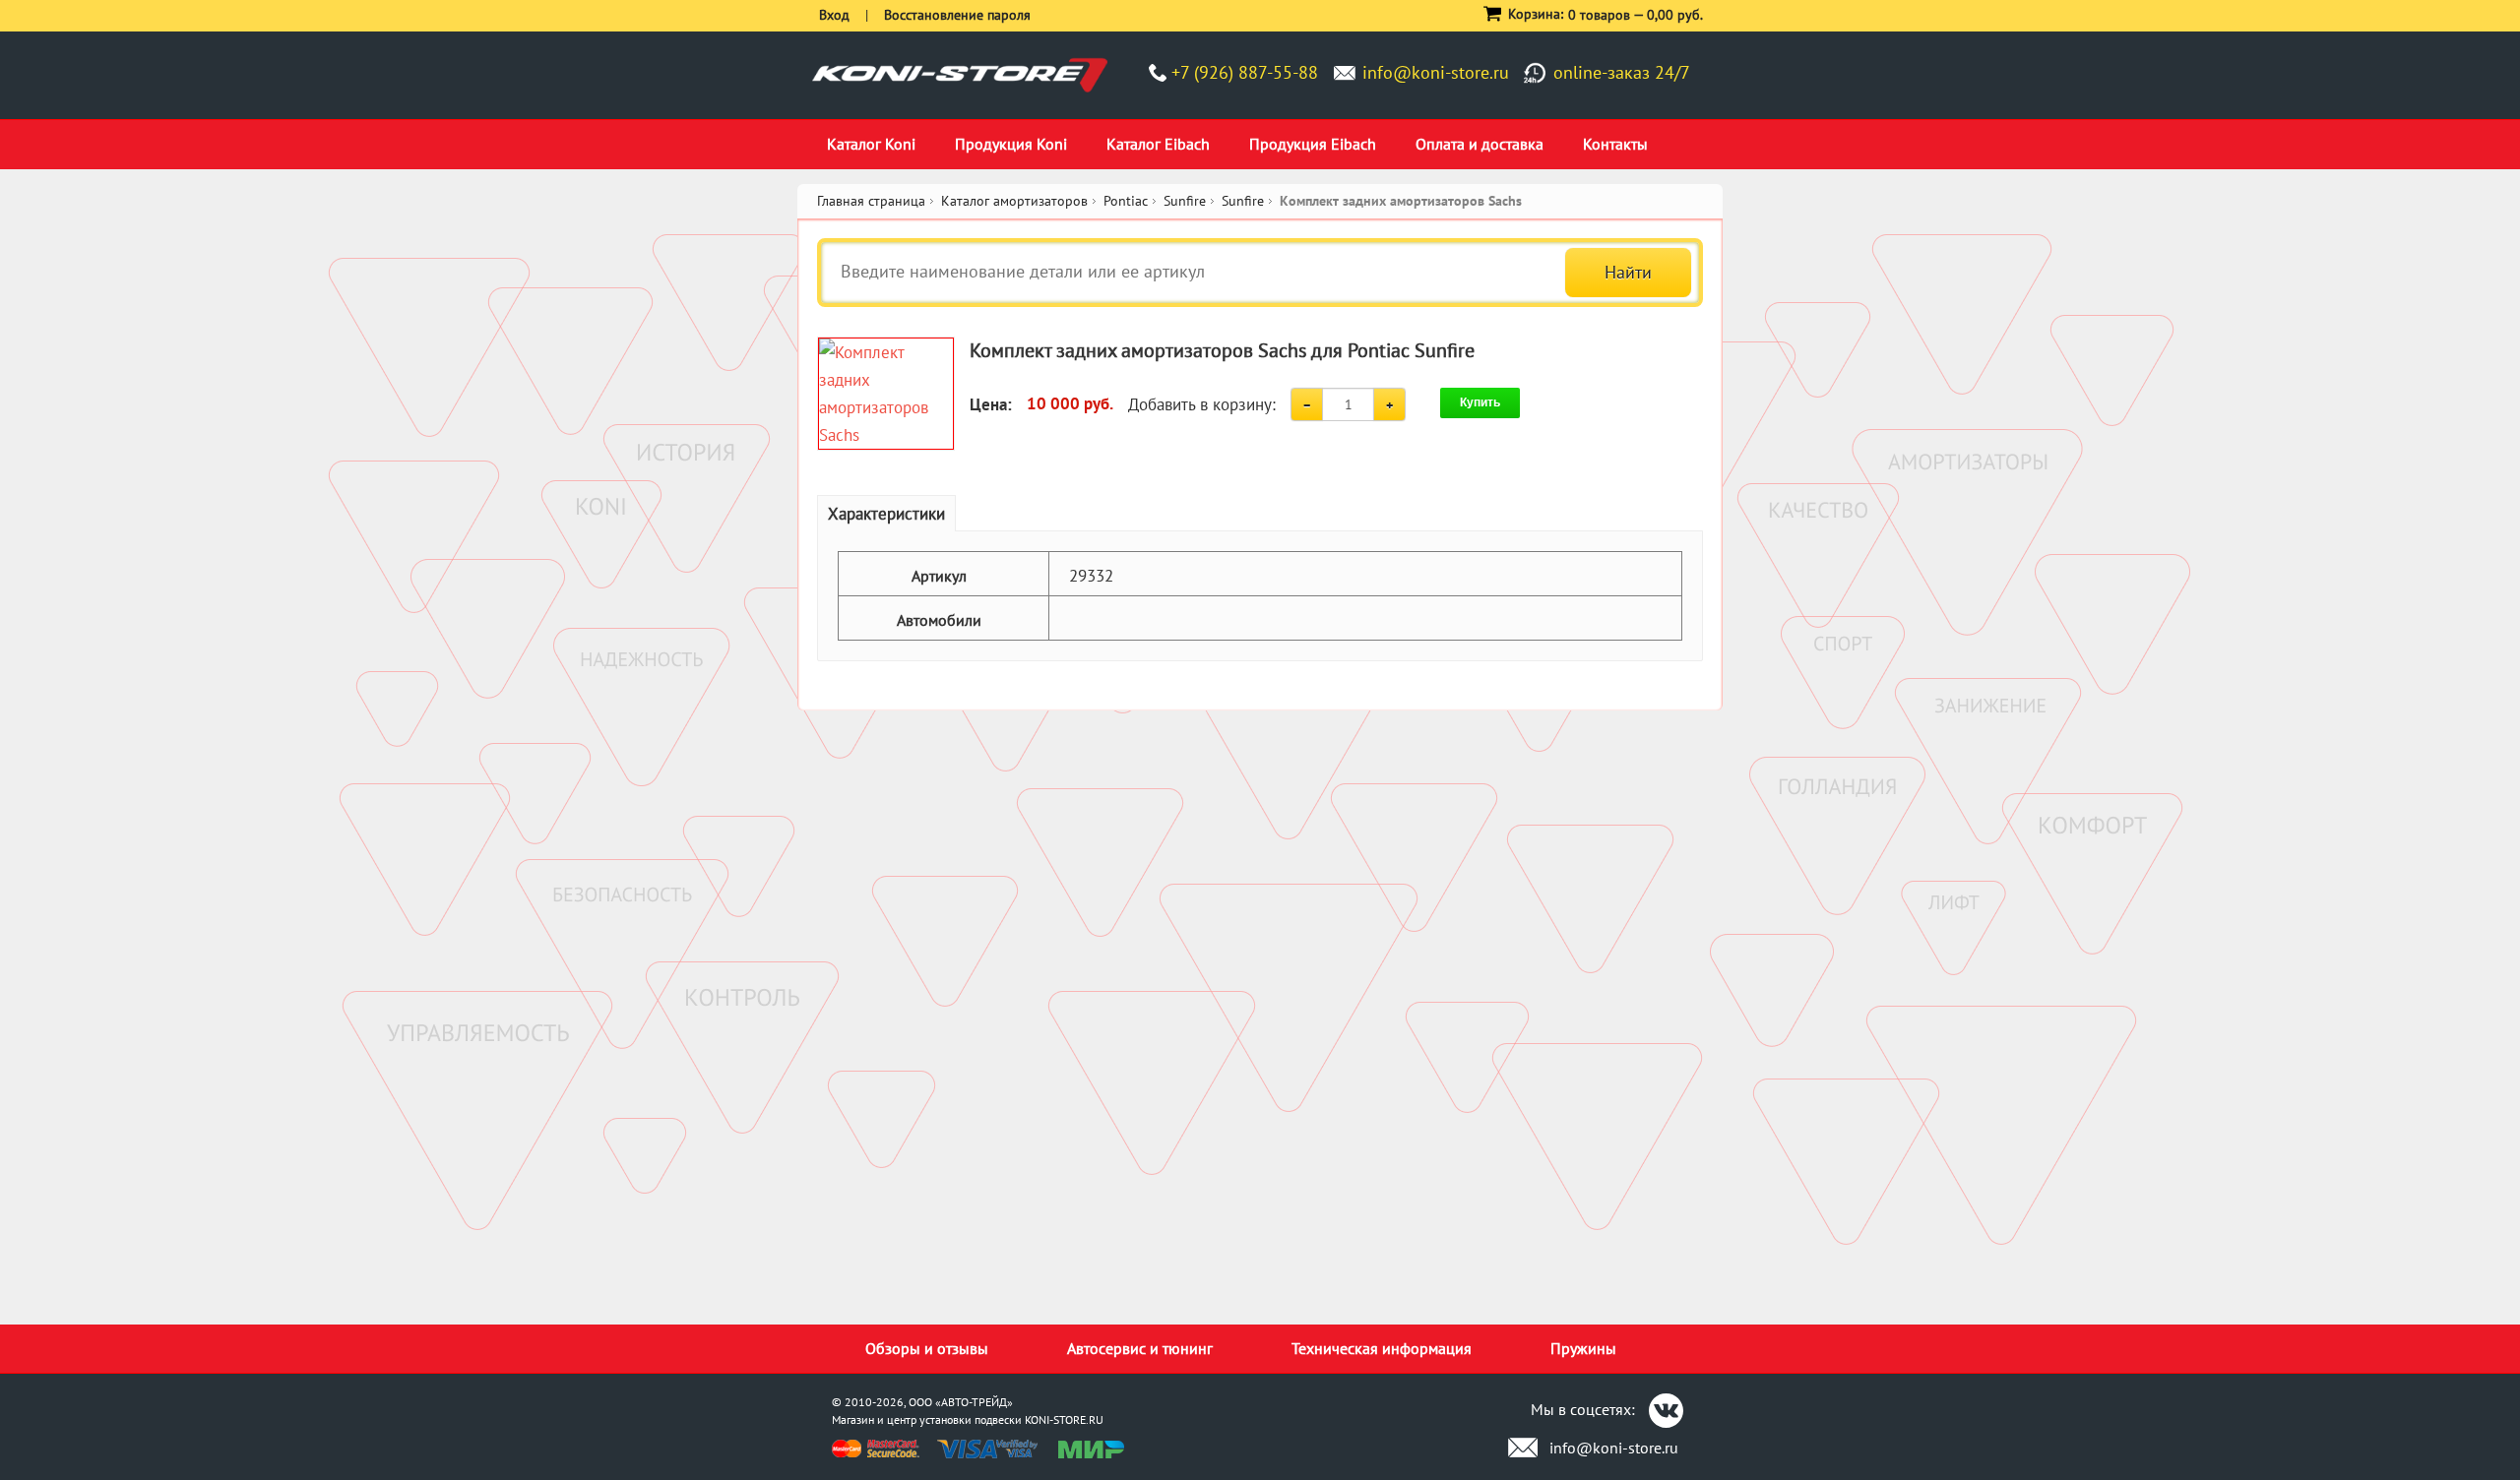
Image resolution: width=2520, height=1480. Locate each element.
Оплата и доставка (1480, 144)
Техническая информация (1382, 1348)
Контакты (1615, 144)
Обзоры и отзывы (927, 1348)
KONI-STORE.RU (1064, 1419)
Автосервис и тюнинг (1140, 1348)
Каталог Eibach (1158, 144)
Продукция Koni (1011, 144)
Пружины (1583, 1348)
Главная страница (871, 201)
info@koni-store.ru (1436, 72)
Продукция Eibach (1313, 144)
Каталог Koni (871, 144)
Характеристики (886, 514)
